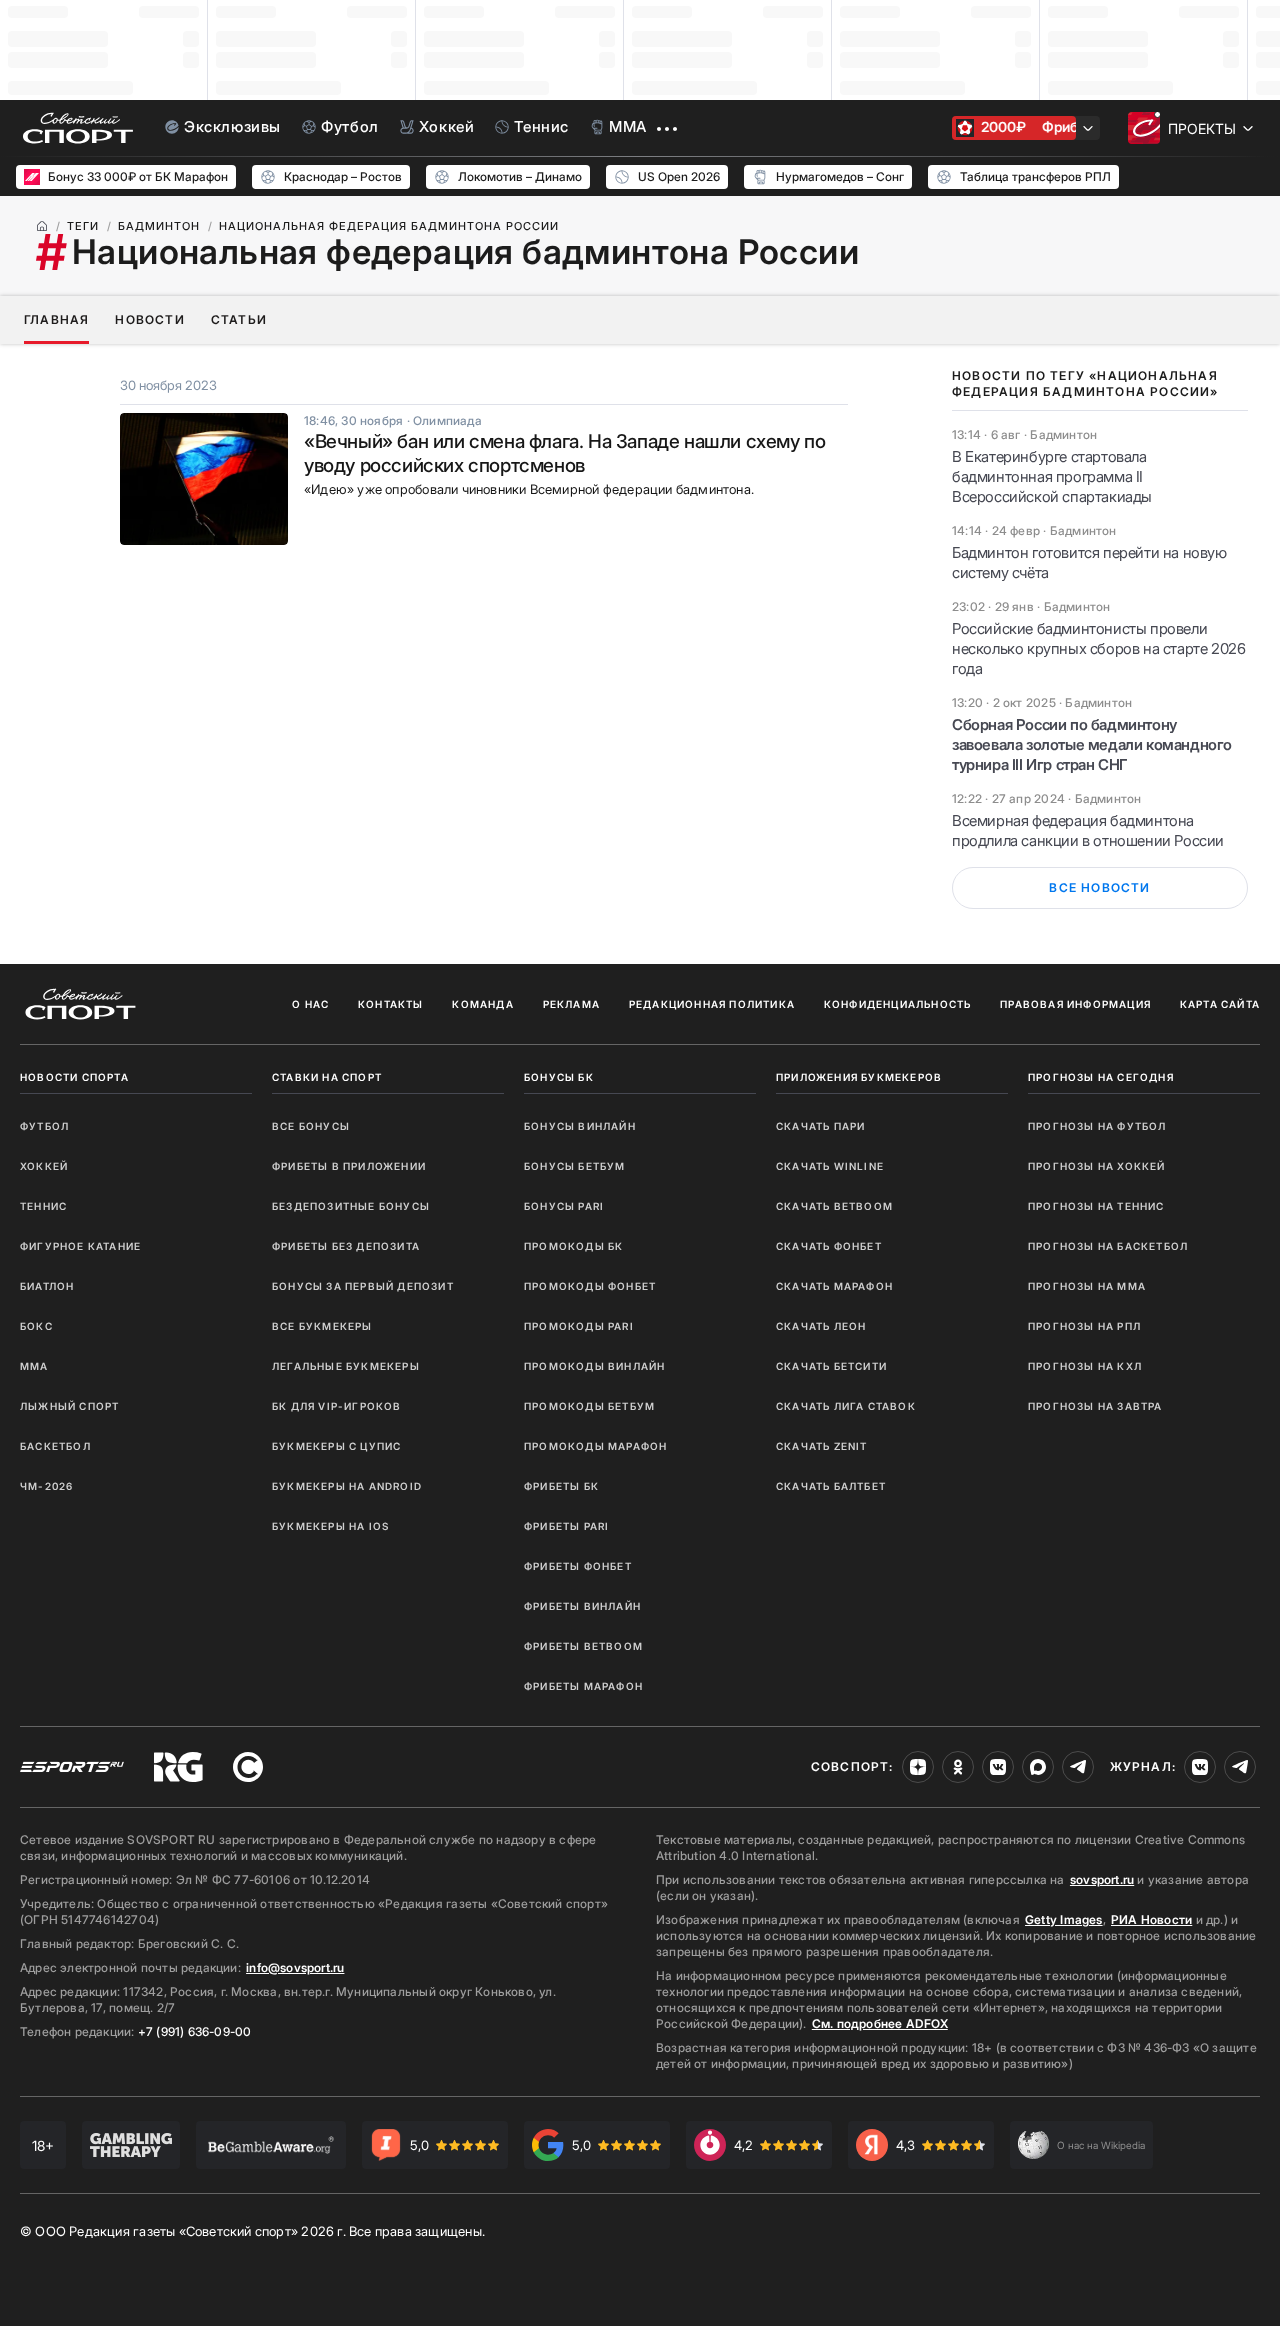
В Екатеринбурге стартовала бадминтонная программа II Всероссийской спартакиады (1052, 476)
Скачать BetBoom (834, 1206)
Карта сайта (1220, 1004)
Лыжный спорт (69, 1406)
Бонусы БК (559, 1077)
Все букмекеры (322, 1326)
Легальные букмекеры (346, 1366)
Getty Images (1064, 1919)
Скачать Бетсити (831, 1366)
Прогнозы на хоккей (1097, 1166)
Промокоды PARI (579, 1326)
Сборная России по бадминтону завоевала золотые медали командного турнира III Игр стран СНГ (1092, 744)
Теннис (43, 1206)
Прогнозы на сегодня (1101, 1077)
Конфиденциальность (898, 1004)
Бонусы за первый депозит (363, 1286)
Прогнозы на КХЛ (1085, 1366)
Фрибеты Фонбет (578, 1566)
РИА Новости (1151, 1919)
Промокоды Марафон (595, 1446)
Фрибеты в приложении (349, 1166)
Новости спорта (74, 1077)
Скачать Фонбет (829, 1246)
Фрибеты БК (561, 1486)
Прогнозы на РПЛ (1084, 1326)
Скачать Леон (821, 1326)
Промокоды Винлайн (594, 1366)
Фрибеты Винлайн (582, 1606)
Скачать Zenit (822, 1446)
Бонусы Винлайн (580, 1126)
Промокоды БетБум (589, 1406)
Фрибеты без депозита (346, 1246)
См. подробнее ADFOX (880, 2023)
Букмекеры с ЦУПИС (336, 1446)
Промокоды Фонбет (590, 1286)
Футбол (44, 1126)
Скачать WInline (830, 1166)
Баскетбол (55, 1446)
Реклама (571, 1004)
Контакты (391, 1004)
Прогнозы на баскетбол (1108, 1246)
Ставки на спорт (327, 1077)
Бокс (36, 1326)
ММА (34, 1366)
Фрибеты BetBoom (583, 1646)
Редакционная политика (712, 1004)
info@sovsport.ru (295, 1967)
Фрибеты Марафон (583, 1686)
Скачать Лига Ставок (846, 1406)
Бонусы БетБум (575, 1166)
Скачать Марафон (834, 1286)
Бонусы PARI (564, 1206)
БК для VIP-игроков (337, 1406)
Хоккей (44, 1166)
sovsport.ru (1102, 1879)
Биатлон (47, 1286)
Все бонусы (311, 1126)
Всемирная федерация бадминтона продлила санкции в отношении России (1088, 830)
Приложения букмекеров (859, 1077)
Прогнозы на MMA (1087, 1286)
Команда (482, 1004)
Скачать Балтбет (831, 1486)
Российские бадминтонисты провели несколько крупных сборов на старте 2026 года (1098, 648)
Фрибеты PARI (566, 1526)
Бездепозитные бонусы (351, 1206)
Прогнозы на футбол (1097, 1126)
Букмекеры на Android (347, 1486)
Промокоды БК (573, 1246)
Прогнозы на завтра (1095, 1406)
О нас (310, 1004)
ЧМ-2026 (46, 1486)
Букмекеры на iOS (330, 1526)
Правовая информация (1075, 1004)
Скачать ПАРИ (820, 1126)
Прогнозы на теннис (1096, 1206)
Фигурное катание (80, 1246)
